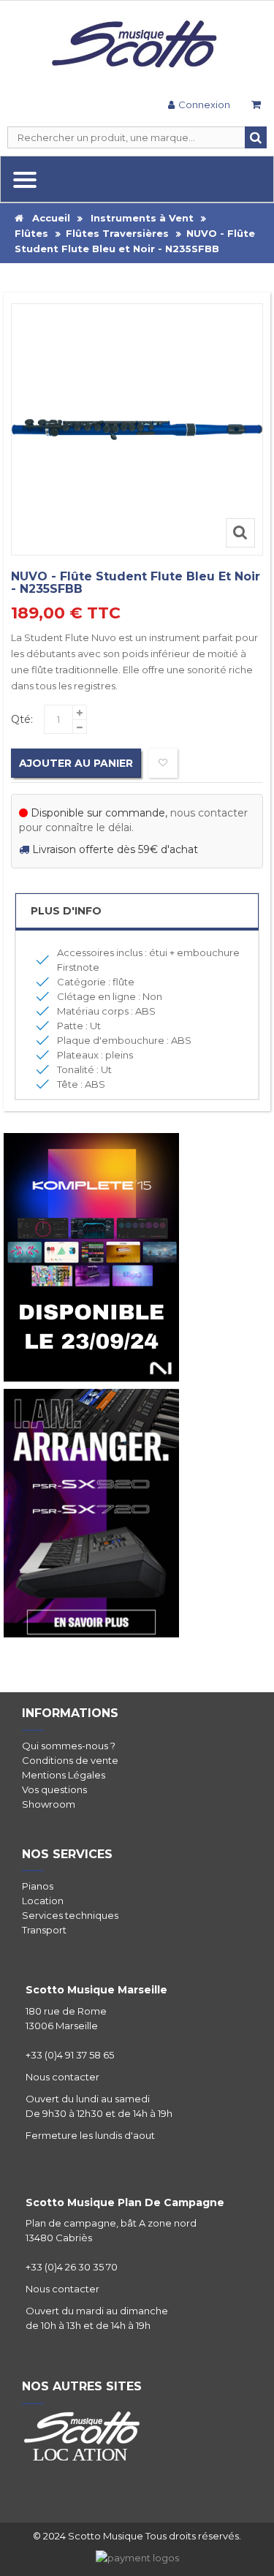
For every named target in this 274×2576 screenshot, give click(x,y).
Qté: (22, 719)
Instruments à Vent (142, 218)
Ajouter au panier (76, 763)
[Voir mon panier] (256, 106)
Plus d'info (66, 911)
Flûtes (31, 233)
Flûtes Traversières (117, 233)
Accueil (47, 218)
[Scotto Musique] (137, 45)
